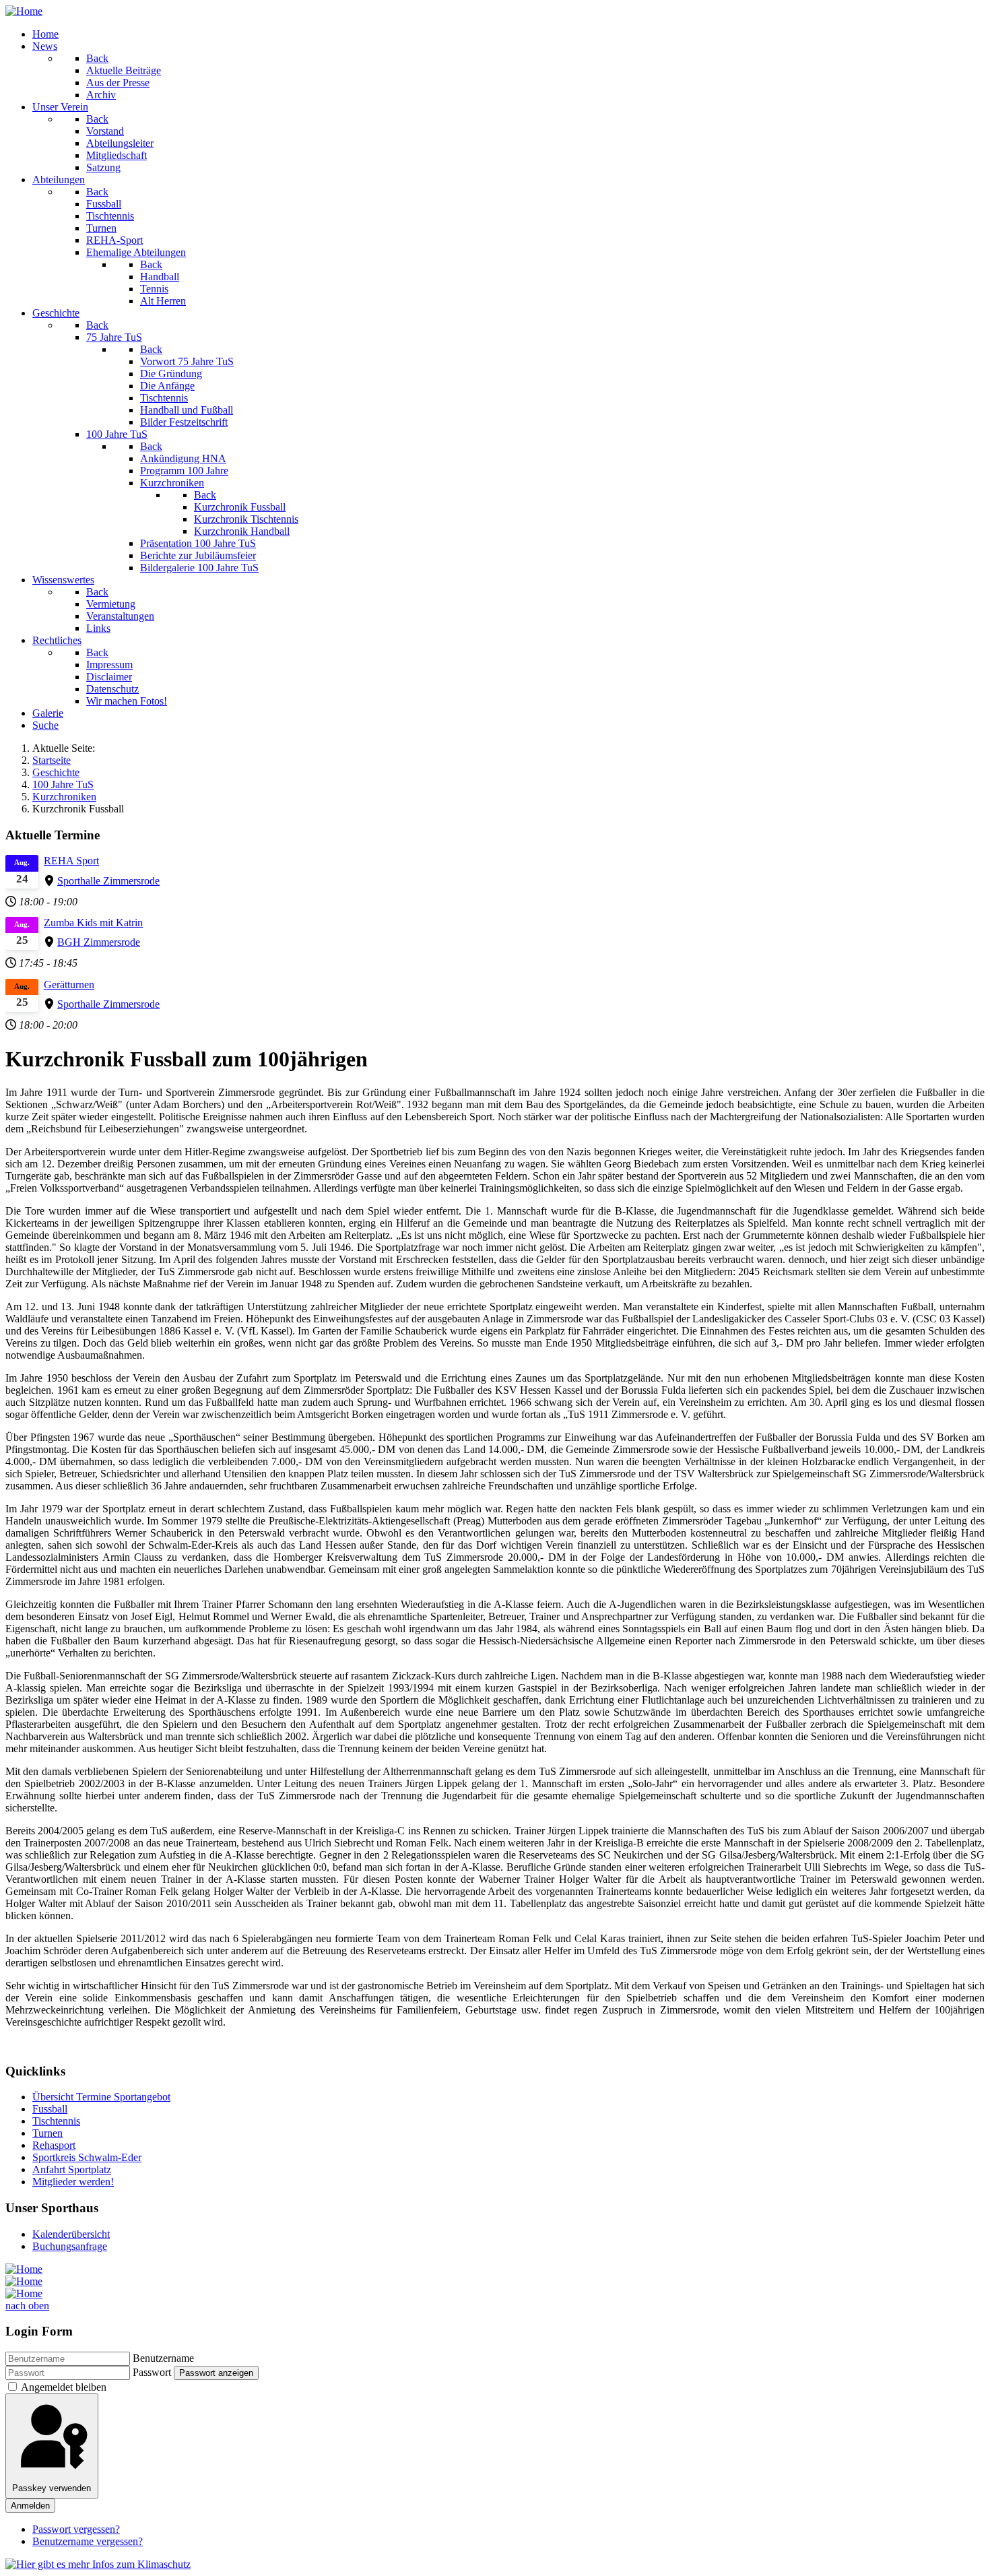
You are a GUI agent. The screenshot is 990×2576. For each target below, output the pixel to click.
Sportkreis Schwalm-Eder (87, 2157)
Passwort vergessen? (76, 2529)
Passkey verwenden (52, 2488)
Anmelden (30, 2506)
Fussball (50, 2109)
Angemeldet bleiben (64, 2387)
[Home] (24, 11)
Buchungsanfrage (70, 2246)
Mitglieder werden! (73, 2182)
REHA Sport (71, 861)
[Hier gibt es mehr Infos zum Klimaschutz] (98, 2564)
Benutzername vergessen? (88, 2541)
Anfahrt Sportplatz (72, 2169)
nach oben (27, 2306)
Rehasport (54, 2145)
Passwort (152, 2372)
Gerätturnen (69, 985)
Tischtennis (56, 2121)
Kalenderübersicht (71, 2234)
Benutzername (163, 2358)
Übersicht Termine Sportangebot (101, 2097)
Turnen (47, 2133)
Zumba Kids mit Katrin (93, 923)
